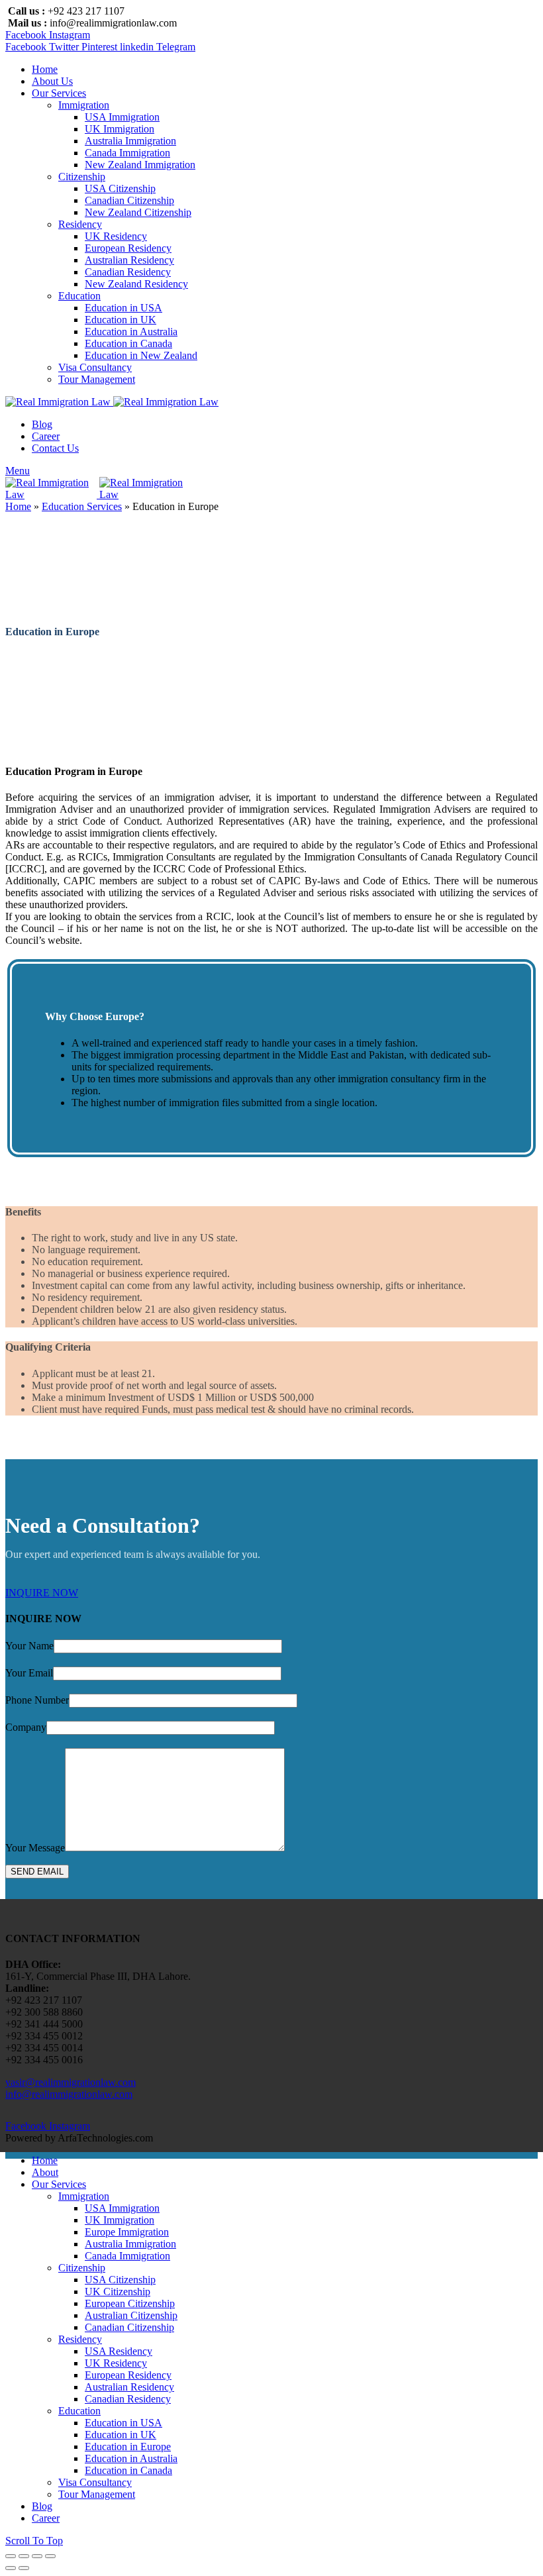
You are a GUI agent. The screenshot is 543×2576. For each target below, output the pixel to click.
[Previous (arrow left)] (11, 2568)
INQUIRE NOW (42, 1593)
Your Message (35, 1848)
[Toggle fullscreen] (37, 2556)
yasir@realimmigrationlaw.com (71, 2082)
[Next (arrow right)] (24, 2568)
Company (26, 1727)
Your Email (29, 1673)
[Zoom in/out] (50, 2556)
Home (18, 506)
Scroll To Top (34, 2541)
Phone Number (37, 1700)
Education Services (82, 506)
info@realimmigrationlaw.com (69, 2094)
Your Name (29, 1646)
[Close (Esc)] (11, 2556)
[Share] (24, 2556)
